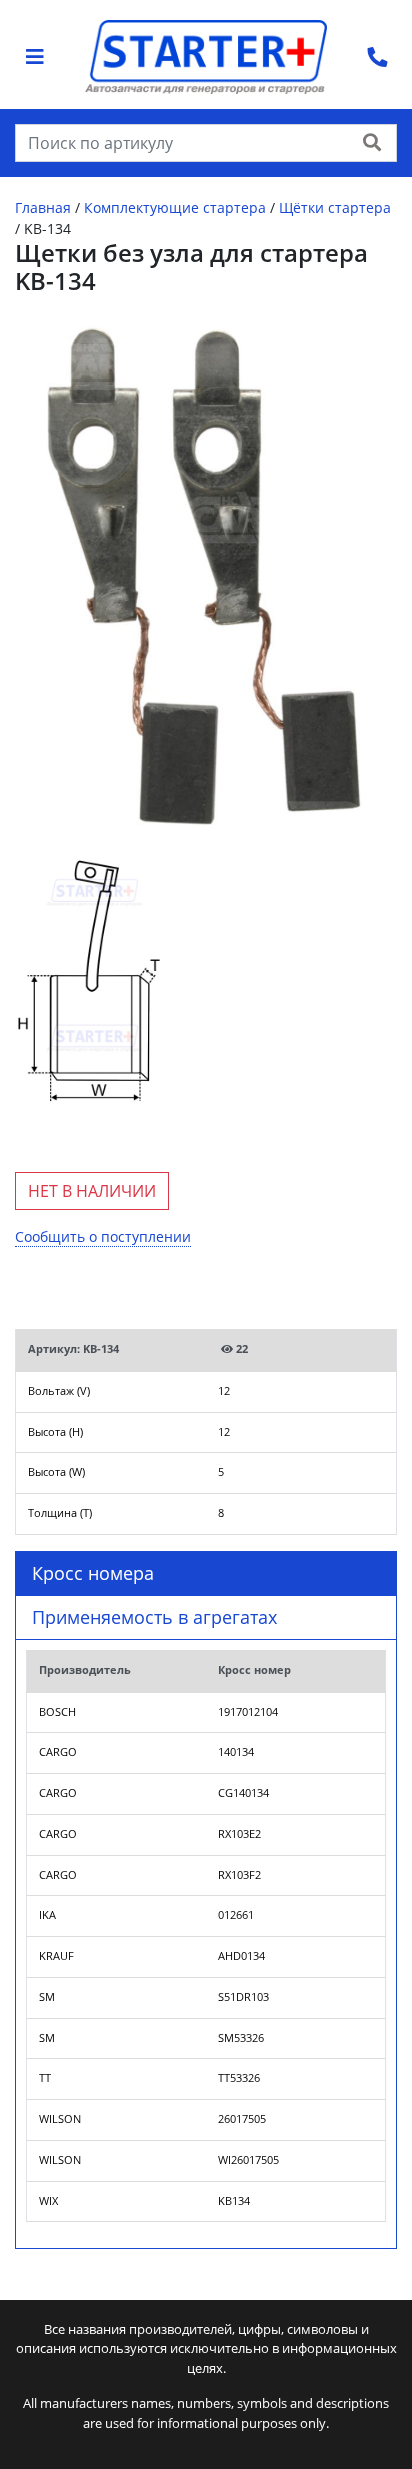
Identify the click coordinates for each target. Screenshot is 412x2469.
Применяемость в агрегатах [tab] (154, 1617)
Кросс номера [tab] (93, 1573)
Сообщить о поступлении (103, 1236)
